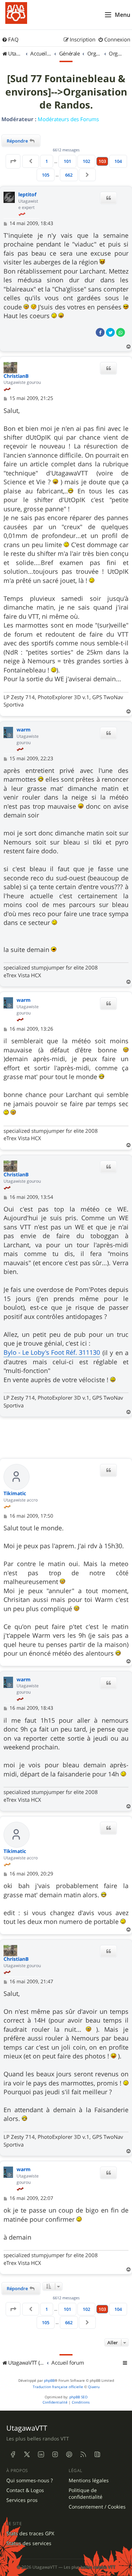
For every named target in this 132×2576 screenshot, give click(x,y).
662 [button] (69, 175)
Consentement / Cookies (97, 2507)
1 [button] (47, 161)
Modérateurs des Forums (68, 119)
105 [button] (46, 175)
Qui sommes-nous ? (30, 2480)
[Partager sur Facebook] (100, 332)
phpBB (49, 2381)
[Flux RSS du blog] (97, 2454)
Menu (122, 15)
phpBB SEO (78, 2397)
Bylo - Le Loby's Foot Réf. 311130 (52, 1352)
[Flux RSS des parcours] (83, 2454)
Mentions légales (89, 2480)
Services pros (22, 2500)
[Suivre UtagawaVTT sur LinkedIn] (41, 2454)
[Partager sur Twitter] (110, 332)
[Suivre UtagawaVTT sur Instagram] (55, 2454)
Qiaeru (94, 2387)
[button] (13, 161)
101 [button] (67, 161)
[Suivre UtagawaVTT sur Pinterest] (69, 2454)
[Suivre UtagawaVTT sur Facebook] (13, 2454)
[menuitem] (10, 40)
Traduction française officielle (58, 2387)
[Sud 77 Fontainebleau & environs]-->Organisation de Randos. (66, 92)
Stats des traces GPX (30, 2534)
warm (24, 730)
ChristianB (16, 376)
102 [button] (86, 161)
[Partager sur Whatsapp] (121, 332)
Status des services (29, 2543)
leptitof (27, 195)
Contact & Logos (25, 2490)
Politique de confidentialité (86, 2494)
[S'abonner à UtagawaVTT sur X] (27, 2454)
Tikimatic (15, 1494)
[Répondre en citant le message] (108, 198)
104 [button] (118, 161)
